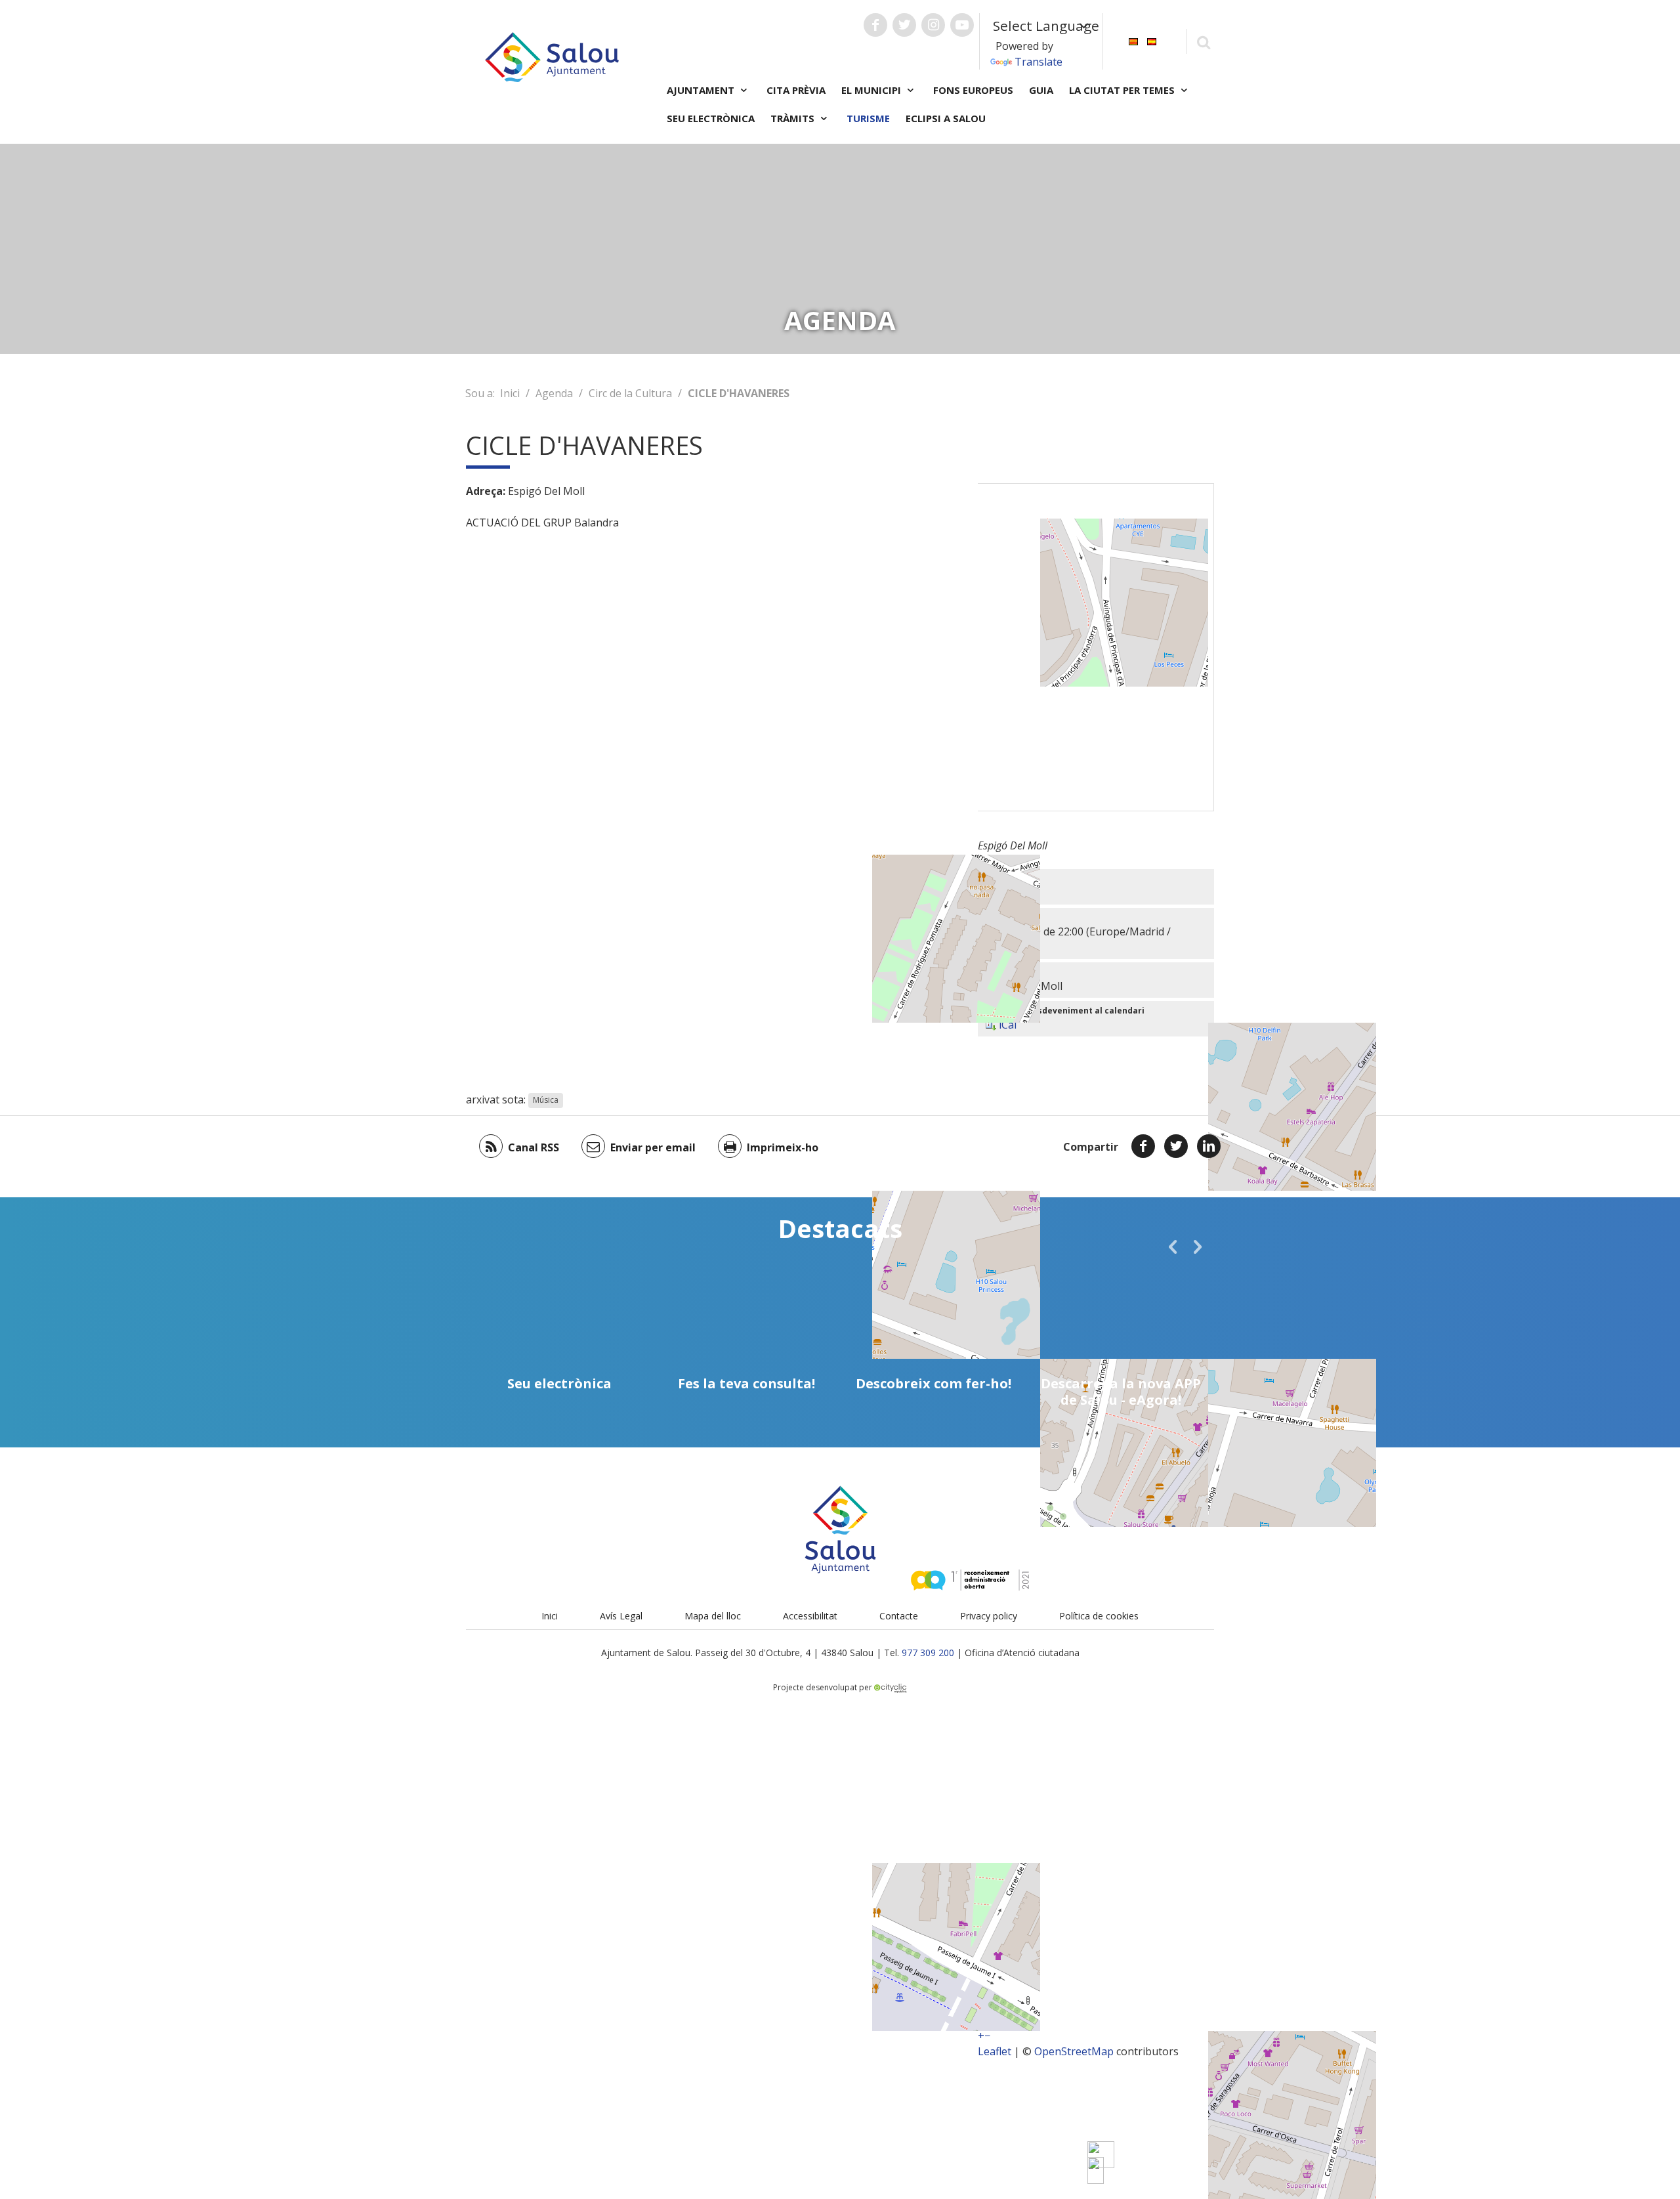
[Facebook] (1143, 1146)
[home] (552, 56)
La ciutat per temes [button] (1123, 90)
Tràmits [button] (794, 118)
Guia (1041, 90)
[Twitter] (1176, 1146)
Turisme (868, 118)
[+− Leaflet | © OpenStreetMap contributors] (1096, 647)
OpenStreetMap (1074, 2051)
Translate (1039, 62)
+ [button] (981, 2036)
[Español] (1152, 40)
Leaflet (995, 2051)
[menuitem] (1133, 40)
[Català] (1133, 40)
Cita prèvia (796, 90)
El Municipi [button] (872, 90)
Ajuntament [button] (702, 90)
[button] (1173, 1247)
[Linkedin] (1209, 1146)
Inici (510, 393)
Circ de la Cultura (630, 393)
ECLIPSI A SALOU (946, 118)
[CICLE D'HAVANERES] (1096, 2170)
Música (546, 1100)
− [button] (987, 2036)
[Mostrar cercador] (1203, 42)
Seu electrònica (711, 118)
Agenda (554, 393)
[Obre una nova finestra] (875, 25)
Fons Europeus (973, 90)
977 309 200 (928, 1653)
